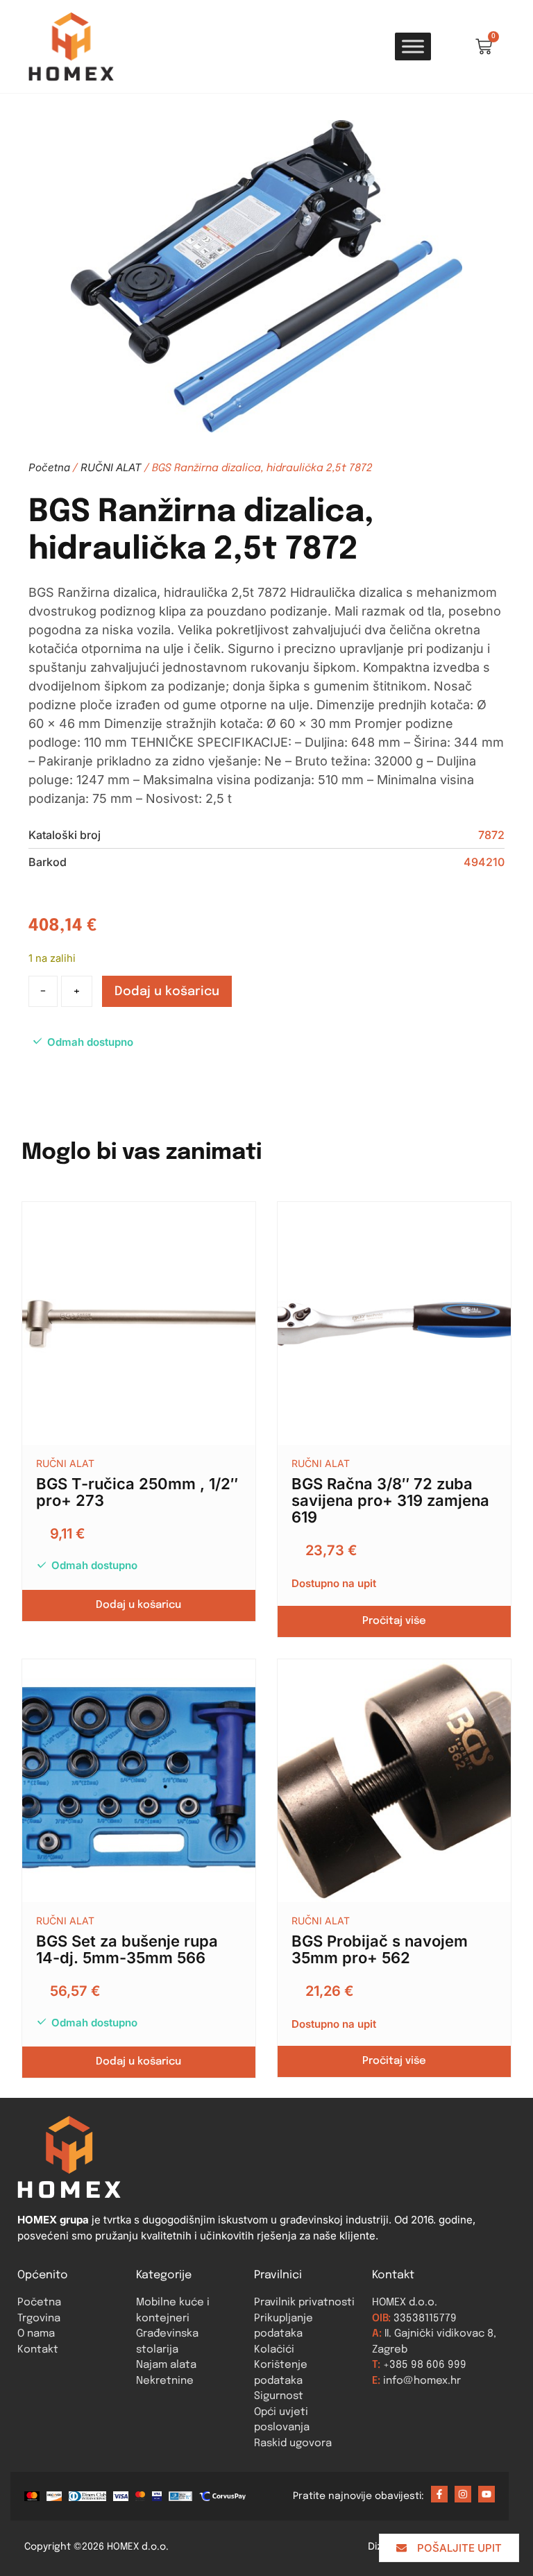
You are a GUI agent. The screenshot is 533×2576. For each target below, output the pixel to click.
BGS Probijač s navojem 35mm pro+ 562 (380, 1949)
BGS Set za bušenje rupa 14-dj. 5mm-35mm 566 (127, 1949)
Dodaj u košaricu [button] (138, 1605)
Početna (49, 467)
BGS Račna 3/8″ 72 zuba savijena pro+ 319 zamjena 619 (390, 1500)
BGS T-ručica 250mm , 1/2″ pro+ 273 (137, 1492)
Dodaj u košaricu (167, 992)
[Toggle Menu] (413, 46)
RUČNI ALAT (111, 467)
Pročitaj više (394, 1621)
